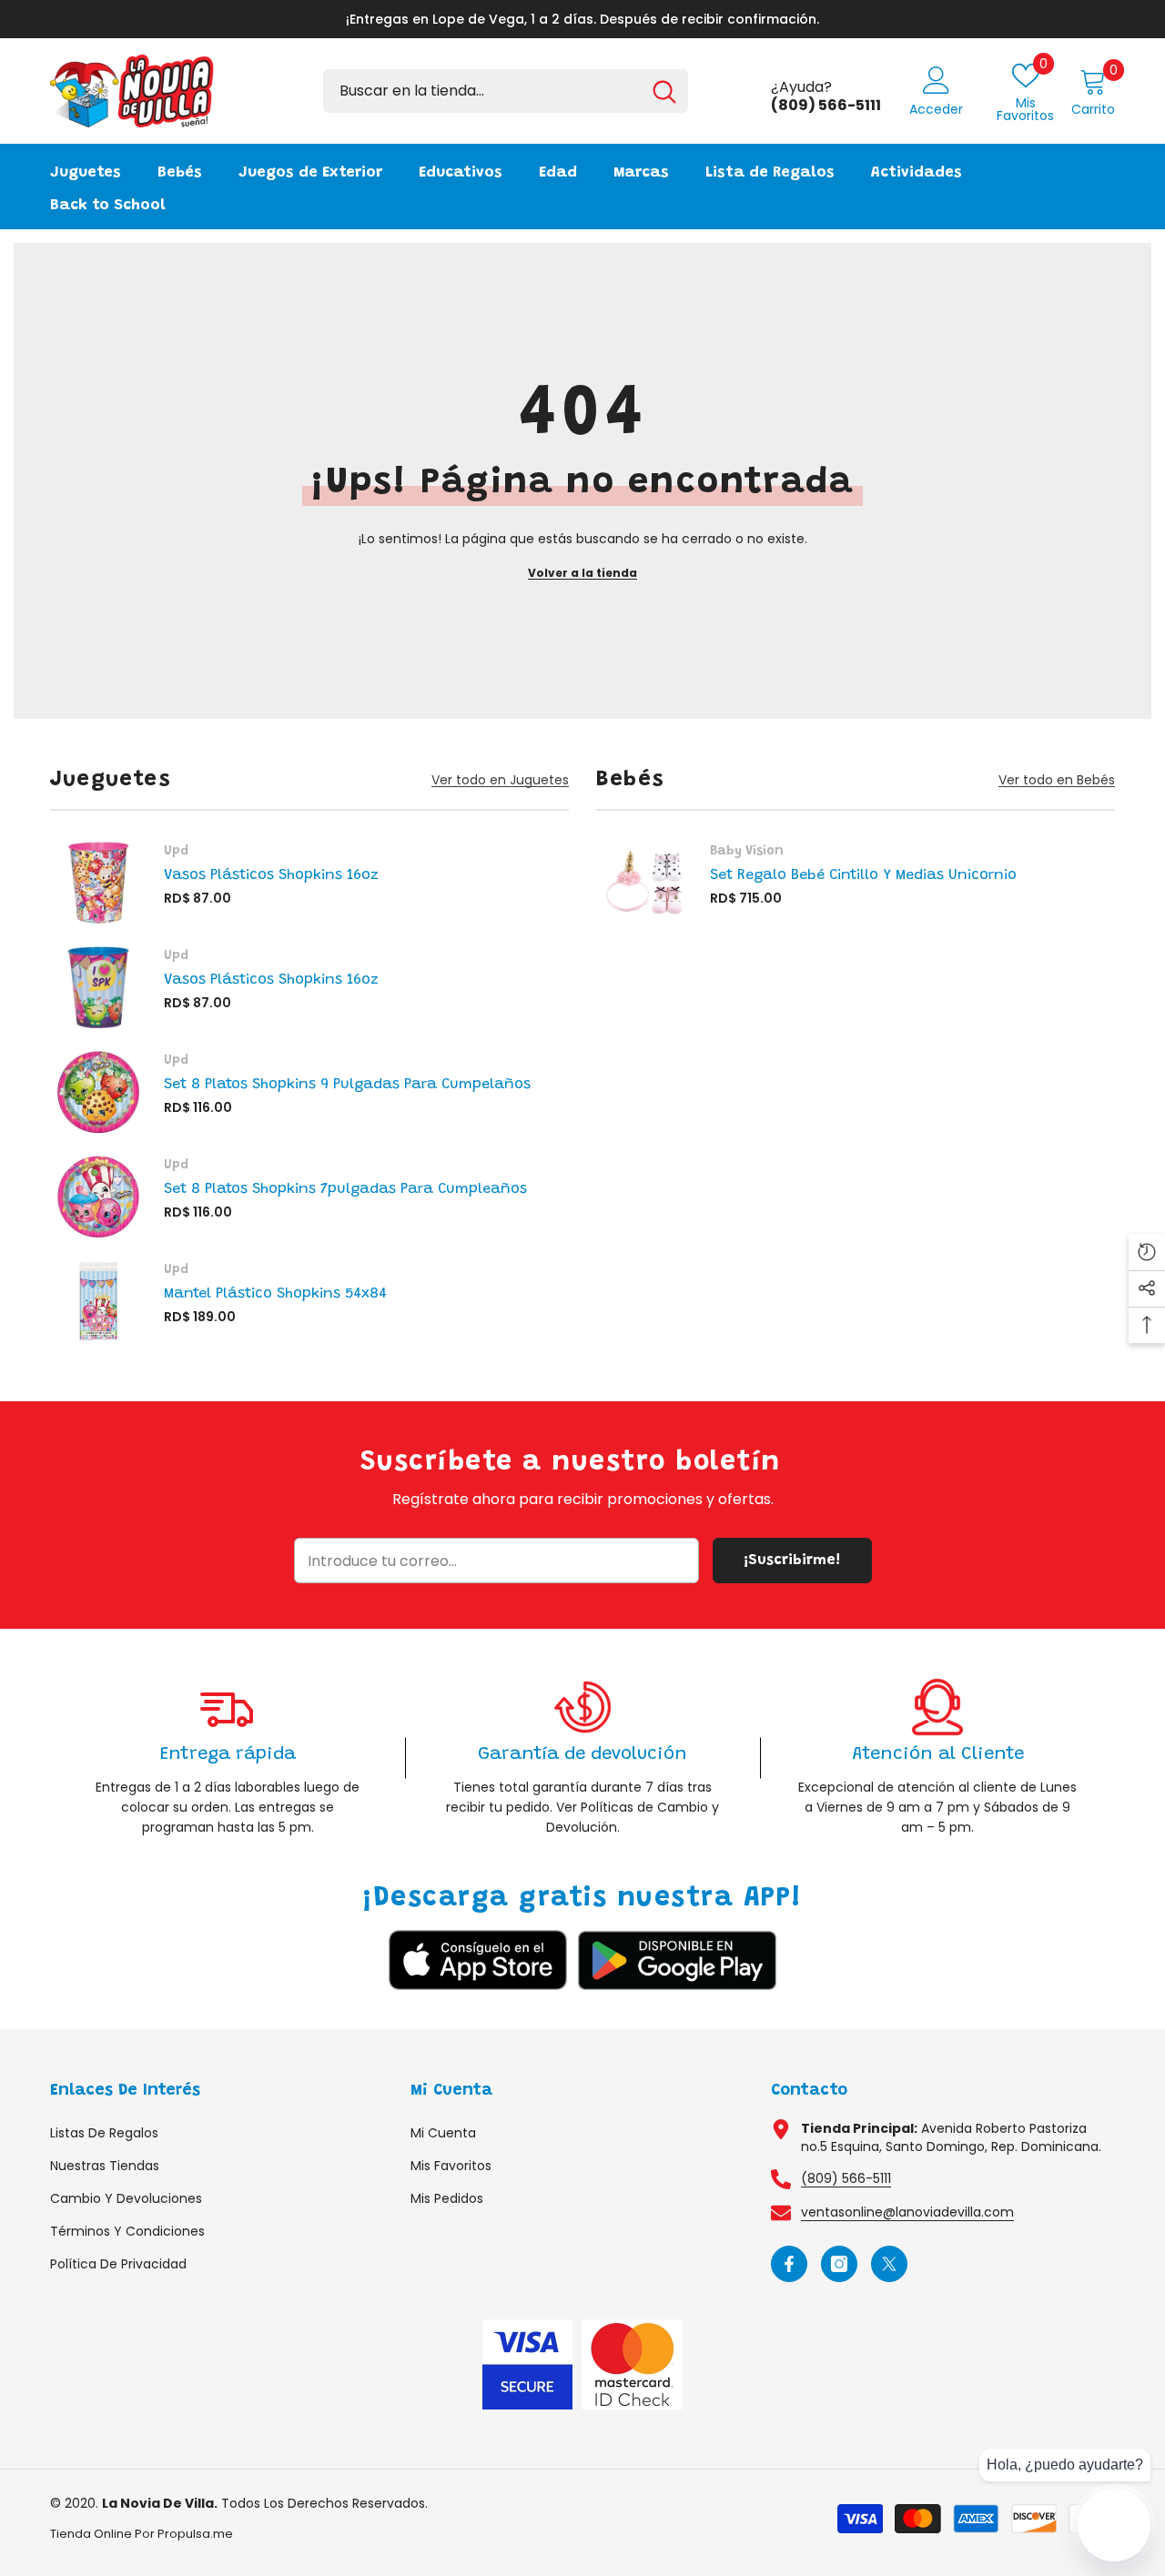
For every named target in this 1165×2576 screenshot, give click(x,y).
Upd (176, 852)
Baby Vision (747, 852)
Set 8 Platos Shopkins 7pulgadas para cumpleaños (345, 1189)
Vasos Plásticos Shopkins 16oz (271, 875)
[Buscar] (506, 91)
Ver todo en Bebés (1057, 780)
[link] (228, 1758)
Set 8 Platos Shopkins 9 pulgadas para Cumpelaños (347, 1085)
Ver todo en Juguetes (500, 780)
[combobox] (482, 91)
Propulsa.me (195, 2534)
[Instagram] (839, 2264)
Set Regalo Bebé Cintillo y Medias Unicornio (863, 875)
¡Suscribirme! (792, 1561)
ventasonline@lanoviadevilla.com (907, 2212)
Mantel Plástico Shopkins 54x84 (275, 1294)
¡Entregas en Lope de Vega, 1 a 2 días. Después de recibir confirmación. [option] (582, 19)
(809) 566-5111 (846, 2178)
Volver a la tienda (582, 573)
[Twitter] (889, 2264)
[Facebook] (789, 2264)
